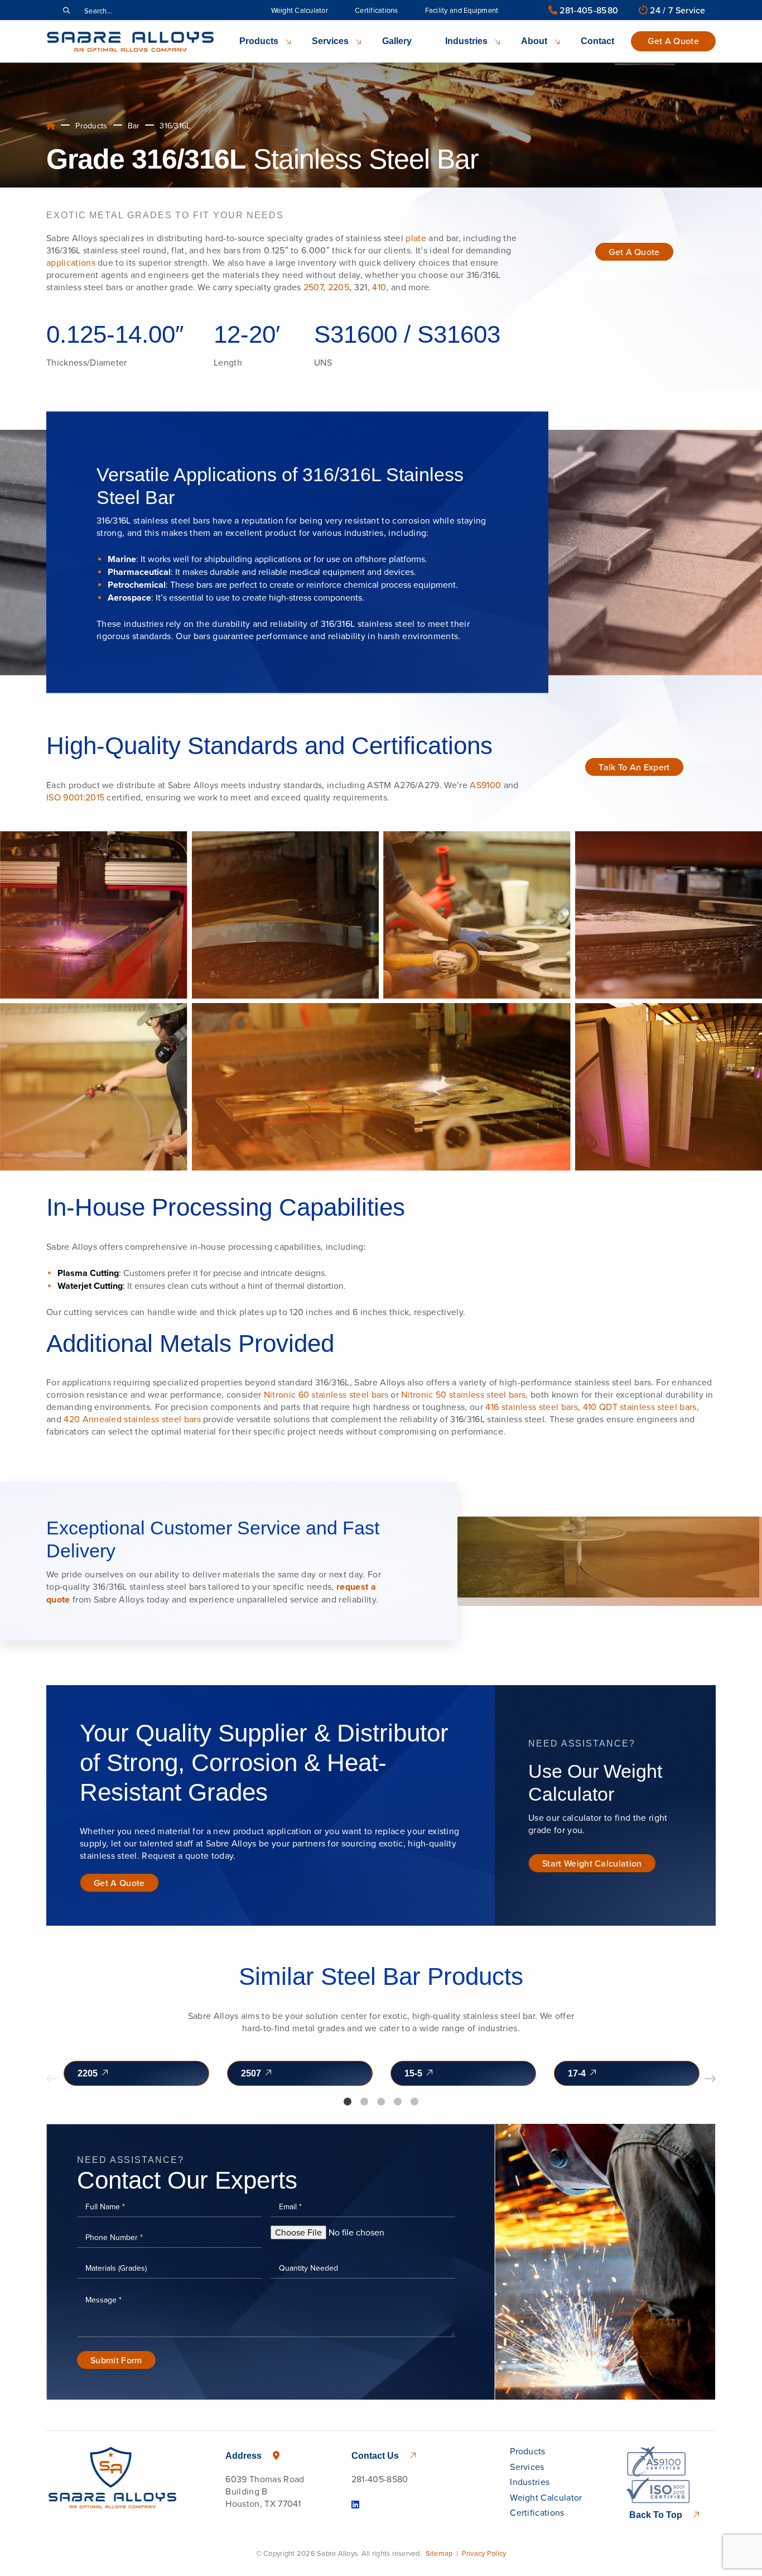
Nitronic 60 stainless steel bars (326, 1394)
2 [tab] (364, 2102)
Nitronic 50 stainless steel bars (463, 1394)
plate (416, 238)
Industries (466, 41)
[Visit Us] (355, 2505)
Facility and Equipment (462, 10)
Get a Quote (673, 41)
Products (259, 41)
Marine (122, 559)
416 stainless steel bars (532, 1407)
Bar (134, 126)
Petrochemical (137, 585)
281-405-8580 (588, 10)
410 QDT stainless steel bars (640, 1407)
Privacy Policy (484, 2553)
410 (379, 287)
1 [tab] (348, 2102)
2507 (313, 287)
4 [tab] (398, 2102)
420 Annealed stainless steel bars (132, 1419)
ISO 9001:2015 (75, 797)
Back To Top (657, 2515)
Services (330, 41)
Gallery (397, 41)
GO (66, 10)
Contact (597, 41)
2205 (339, 287)
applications (71, 262)
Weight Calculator (300, 10)
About (534, 41)
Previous (52, 2079)
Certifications (377, 10)
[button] (634, 252)
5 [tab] (414, 2102)
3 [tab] (381, 2102)
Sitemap (439, 2553)
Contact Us (376, 2456)
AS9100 (485, 785)
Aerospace (129, 598)
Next (710, 2079)
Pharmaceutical (139, 572)
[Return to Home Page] (130, 41)
